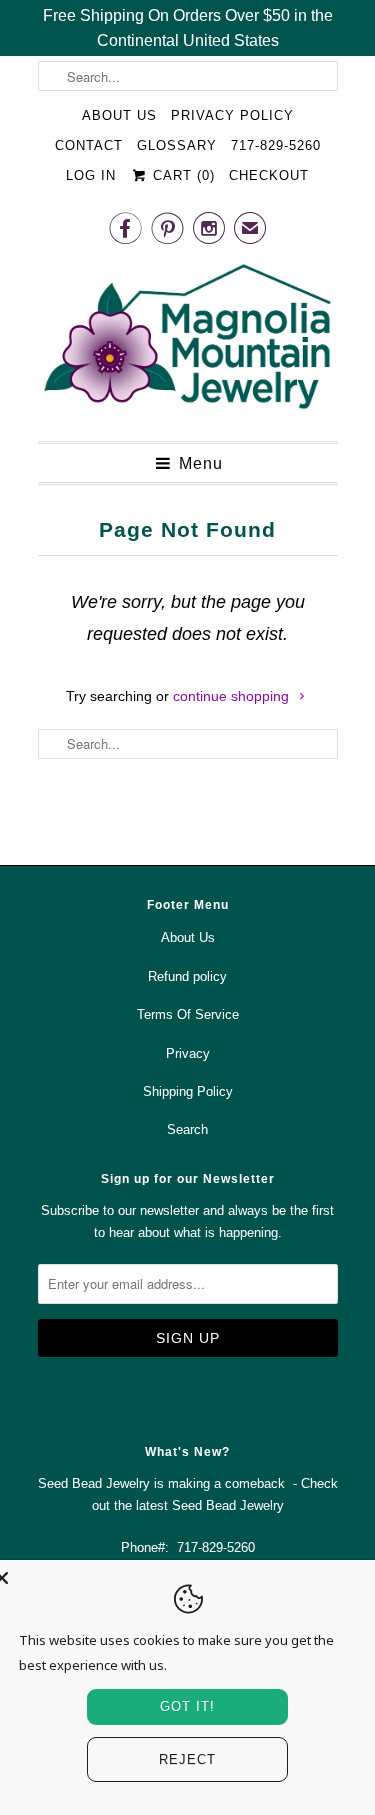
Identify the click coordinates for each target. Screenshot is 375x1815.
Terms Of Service (188, 1014)
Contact (89, 145)
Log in (91, 175)
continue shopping (233, 696)
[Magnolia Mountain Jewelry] (188, 342)
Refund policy (187, 976)
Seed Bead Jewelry (228, 1505)
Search (187, 1129)
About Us (119, 115)
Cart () (181, 175)
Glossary (177, 145)
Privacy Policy (232, 115)
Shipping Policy (188, 1091)
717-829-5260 (276, 145)
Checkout (269, 175)
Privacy (188, 1053)
